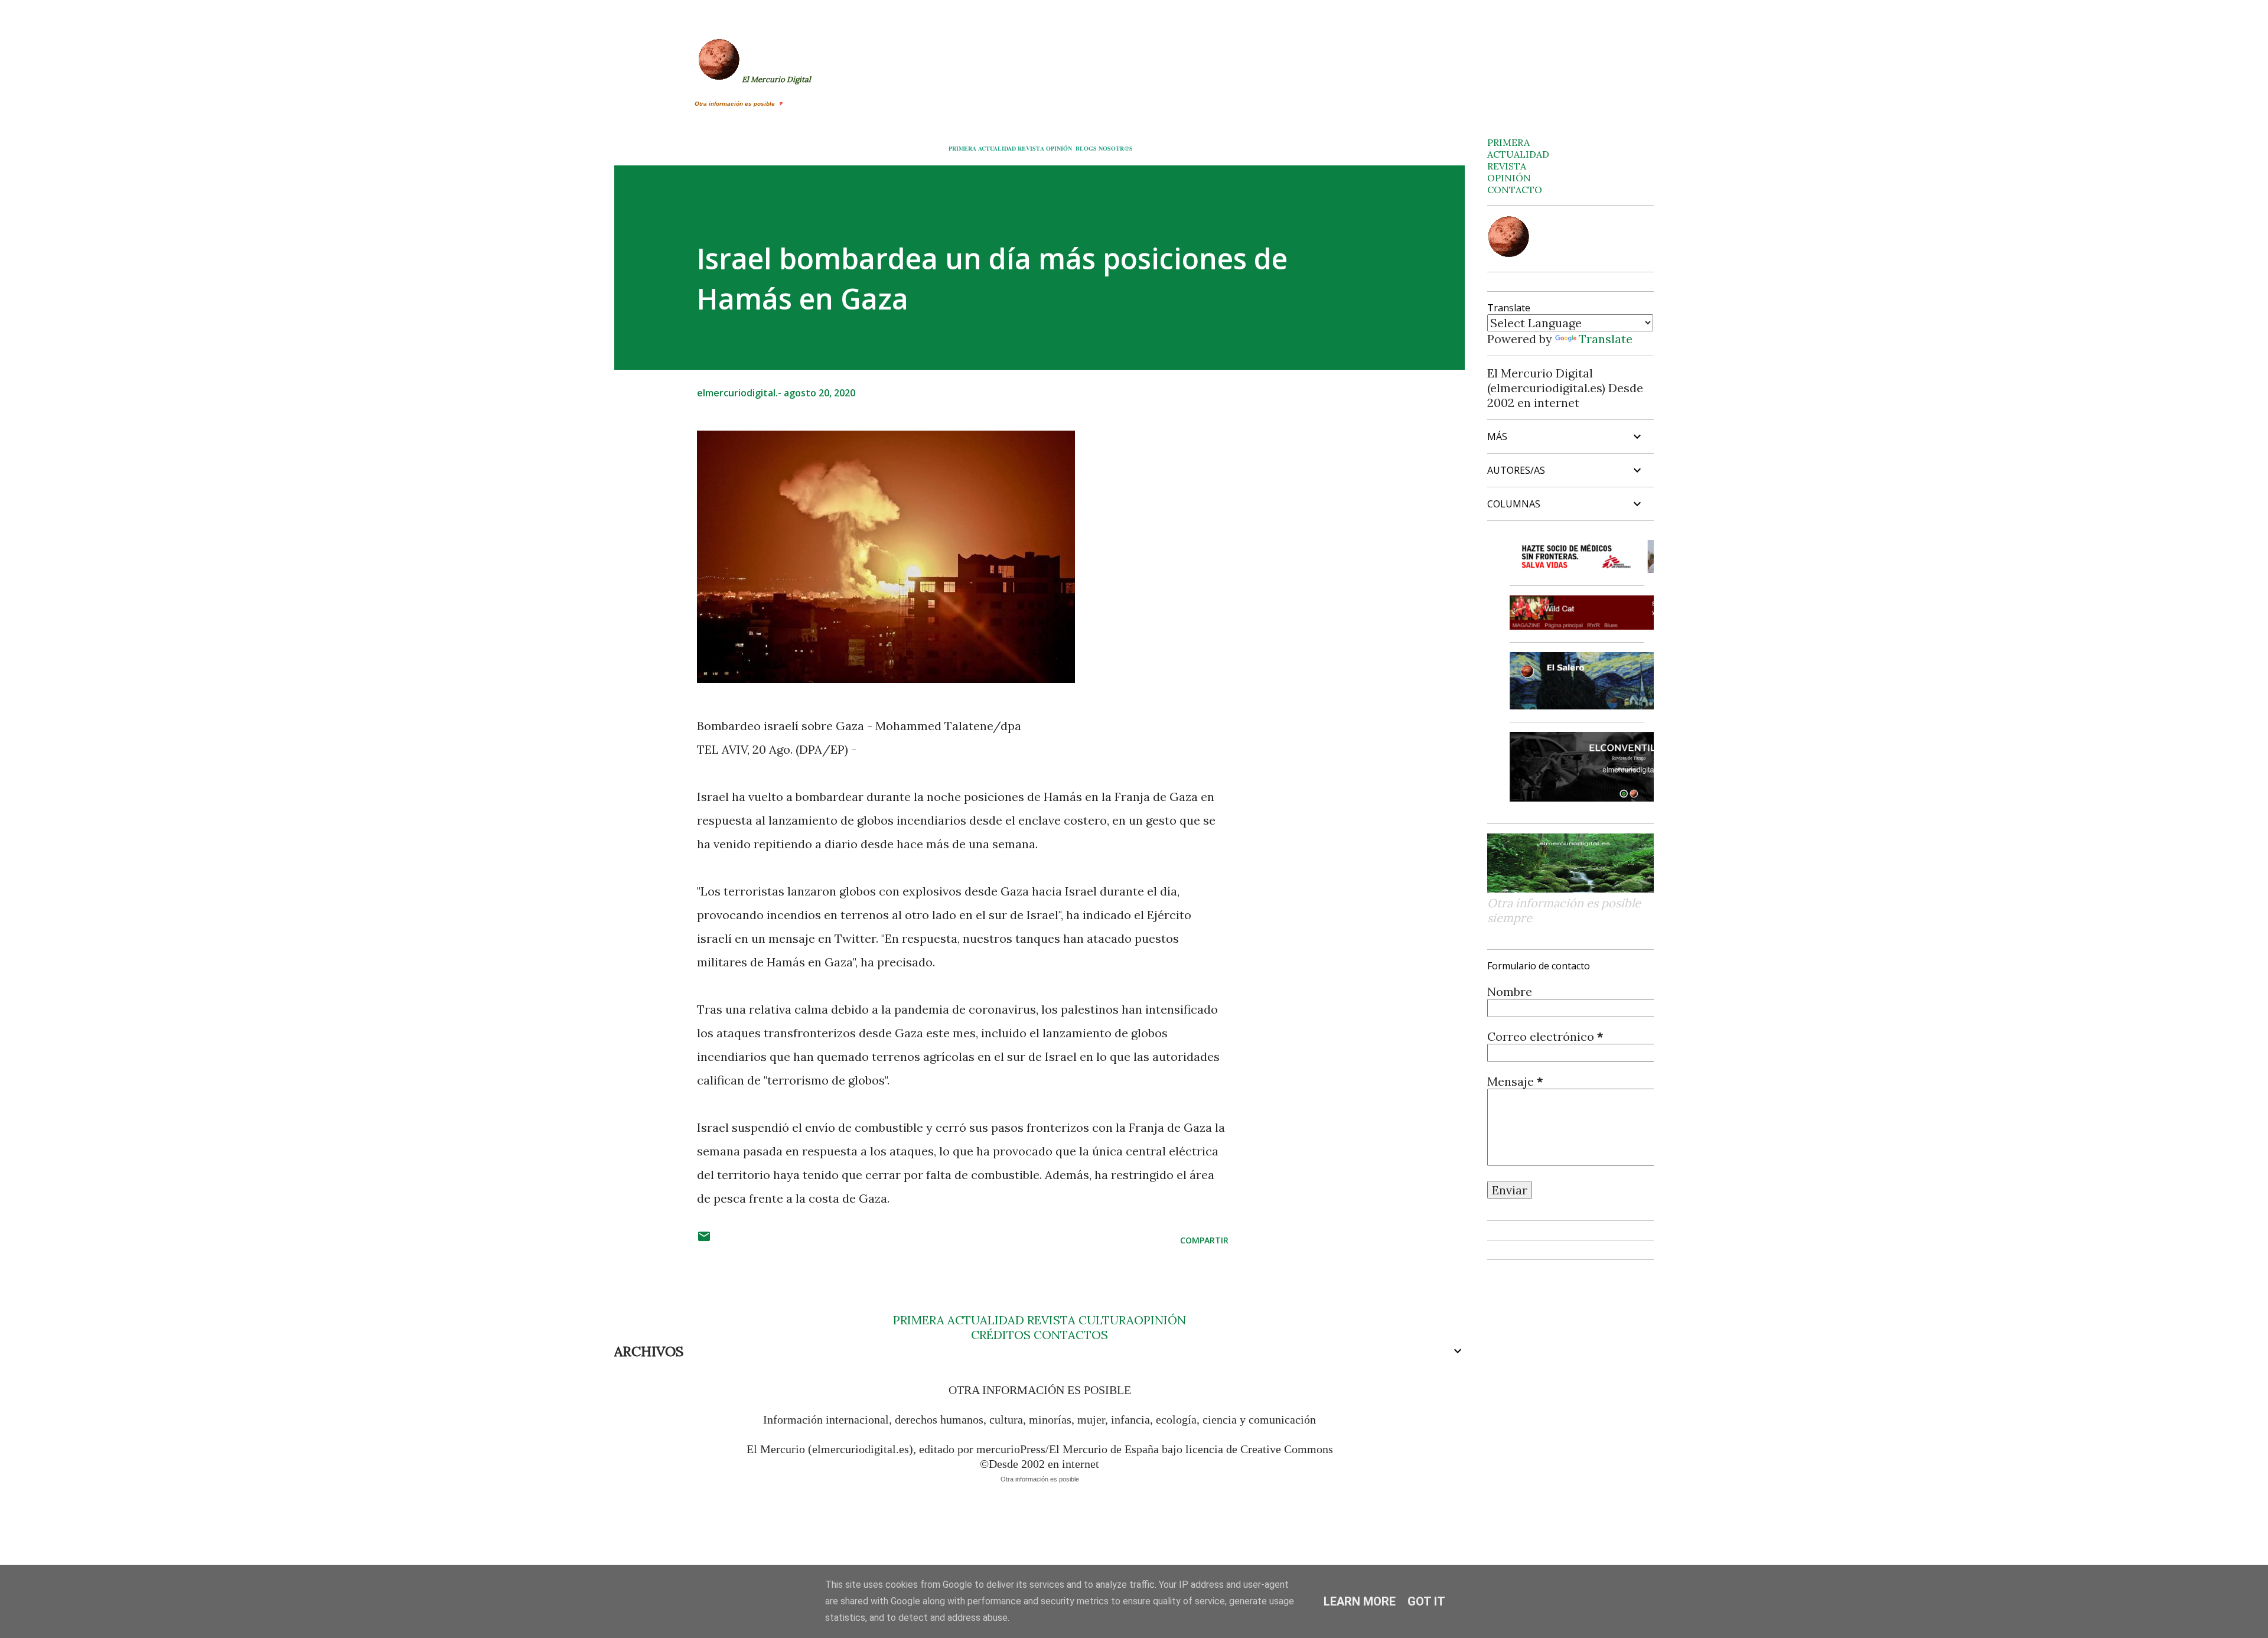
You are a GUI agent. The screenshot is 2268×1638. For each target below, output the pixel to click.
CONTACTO (1515, 190)
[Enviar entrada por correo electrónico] (704, 1240)
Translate (1606, 339)
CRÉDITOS (1001, 1335)
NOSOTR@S (1116, 148)
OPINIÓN (1059, 148)
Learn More (1360, 1601)
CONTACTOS (1069, 1335)
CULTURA (1106, 1320)
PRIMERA (962, 148)
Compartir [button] (1204, 1240)
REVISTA (1031, 148)
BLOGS (1086, 148)
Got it (1426, 1601)
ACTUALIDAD (997, 148)
